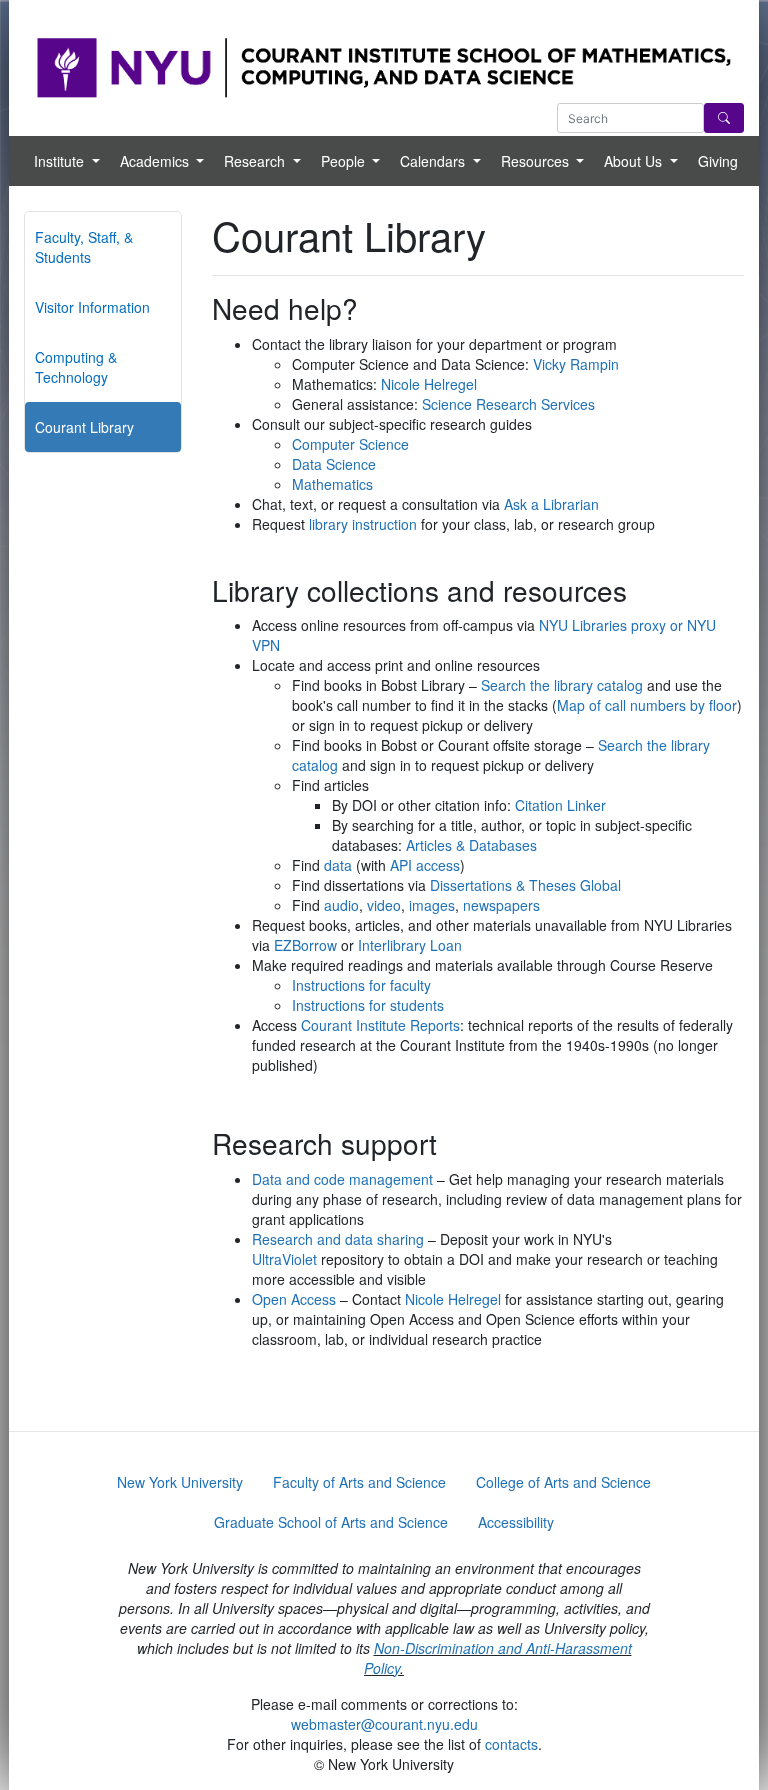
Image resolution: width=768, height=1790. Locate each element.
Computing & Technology (76, 367)
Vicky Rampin (576, 364)
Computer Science (350, 444)
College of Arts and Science (563, 1482)
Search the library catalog (562, 685)
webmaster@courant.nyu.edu (384, 1724)
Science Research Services (508, 404)
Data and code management (342, 1179)
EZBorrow (305, 945)
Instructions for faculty (361, 985)
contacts (511, 1744)
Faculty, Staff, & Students (84, 247)
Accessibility (516, 1522)
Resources (537, 161)
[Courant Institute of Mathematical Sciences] (384, 66)
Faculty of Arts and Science (359, 1482)
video (384, 905)
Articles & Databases (471, 845)
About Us (635, 161)
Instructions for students (368, 1005)
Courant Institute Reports (380, 1025)
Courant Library (84, 427)
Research (256, 161)
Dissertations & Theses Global (525, 885)
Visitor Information (92, 307)
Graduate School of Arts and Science (331, 1522)
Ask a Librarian (551, 504)
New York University (180, 1482)
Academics (156, 161)
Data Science (334, 464)
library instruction (363, 524)
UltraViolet (284, 1259)
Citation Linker (560, 805)
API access (425, 865)
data (338, 865)
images (432, 905)
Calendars (434, 161)
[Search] (724, 118)
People (345, 161)
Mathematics (332, 484)
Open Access (294, 1299)
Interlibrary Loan (410, 945)
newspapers (501, 905)
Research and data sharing (338, 1239)
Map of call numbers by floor (647, 705)
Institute (61, 161)
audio (341, 905)
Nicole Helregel (429, 384)
